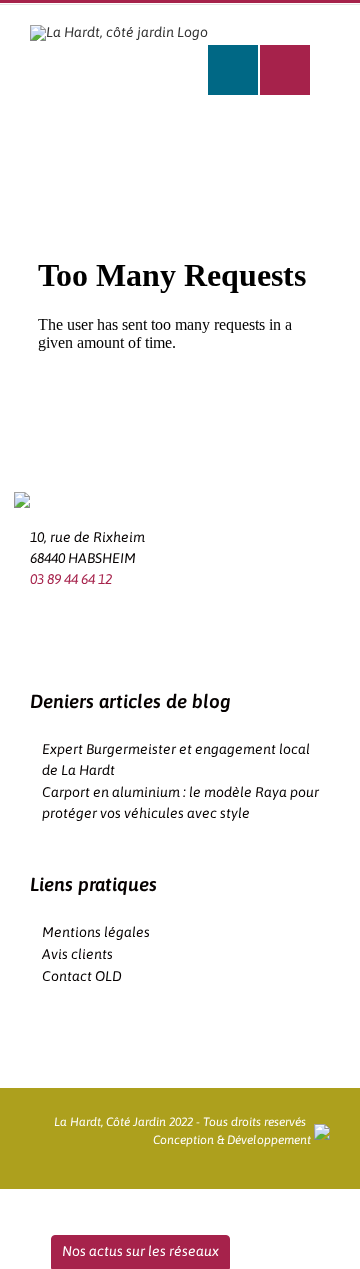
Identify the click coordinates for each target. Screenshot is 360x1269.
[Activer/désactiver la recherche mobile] (233, 70)
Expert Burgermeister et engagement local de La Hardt (176, 759)
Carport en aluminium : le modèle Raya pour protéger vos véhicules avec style (180, 802)
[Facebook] (36, 620)
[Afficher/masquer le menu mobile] (285, 70)
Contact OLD (82, 976)
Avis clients (77, 954)
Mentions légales (96, 932)
